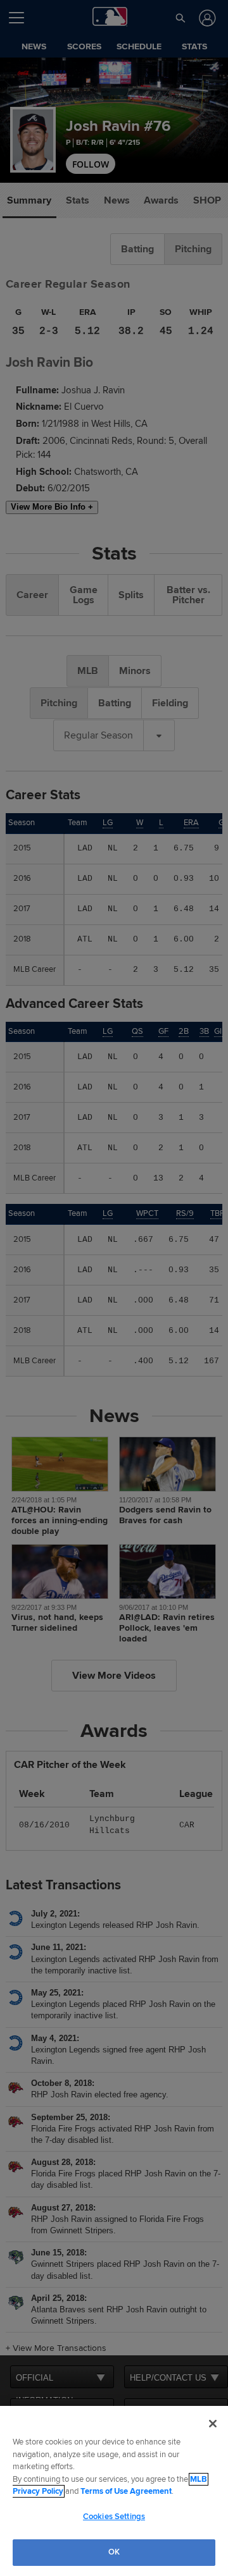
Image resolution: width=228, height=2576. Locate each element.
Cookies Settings (114, 2517)
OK (114, 2552)
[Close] (213, 2424)
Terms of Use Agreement (126, 2491)
